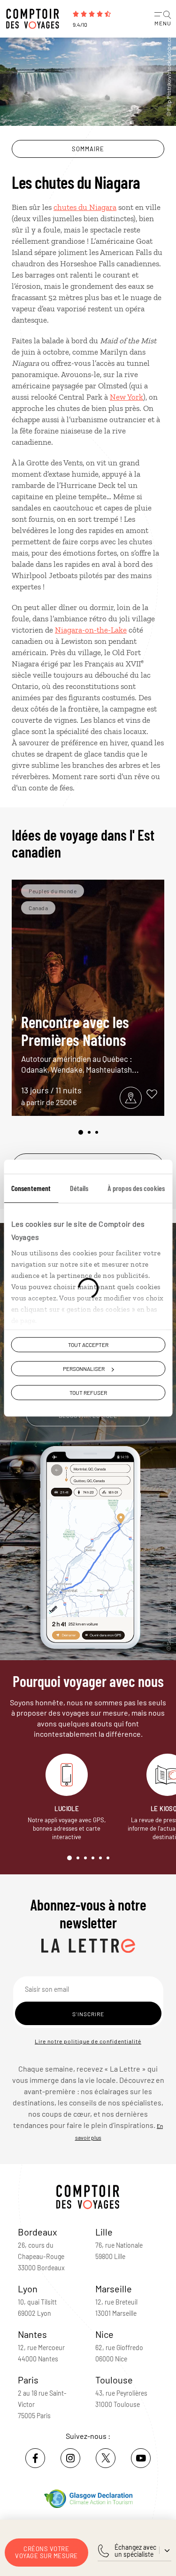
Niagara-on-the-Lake (91, 630)
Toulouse (114, 2380)
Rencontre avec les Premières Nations (80, 1043)
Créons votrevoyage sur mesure (46, 2552)
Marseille (114, 2289)
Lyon (28, 2289)
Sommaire (88, 149)
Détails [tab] (79, 1188)
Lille (104, 2232)
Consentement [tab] (31, 1188)
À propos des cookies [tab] (136, 1188)
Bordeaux (38, 2232)
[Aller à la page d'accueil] (35, 19)
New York (126, 397)
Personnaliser (84, 1369)
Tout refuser (88, 1392)
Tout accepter (88, 1345)
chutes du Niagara (85, 207)
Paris (28, 2380)
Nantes (32, 2334)
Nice (104, 2334)
